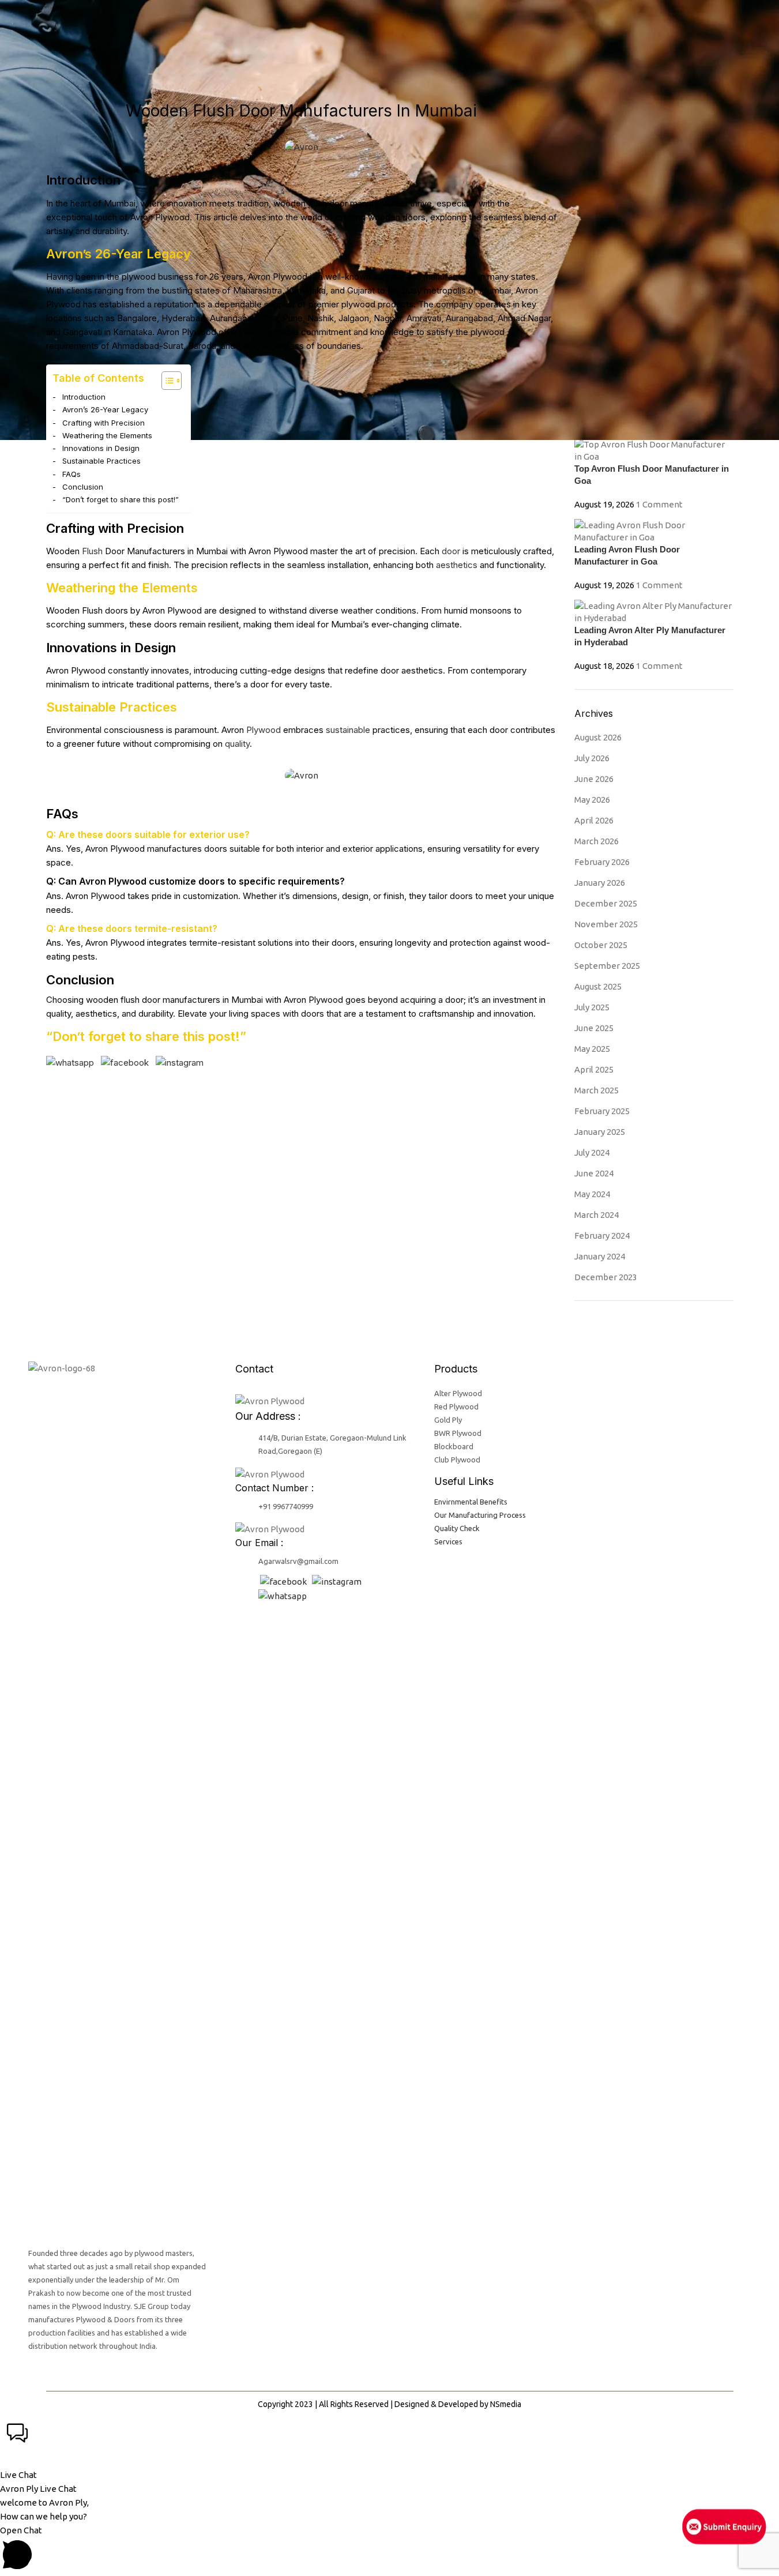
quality (237, 744)
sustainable (348, 730)
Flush (92, 551)
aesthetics (457, 565)
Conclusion (83, 487)
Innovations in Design (101, 448)
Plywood (264, 730)
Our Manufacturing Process (480, 1515)
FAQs (71, 474)
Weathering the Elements (107, 435)
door (451, 551)
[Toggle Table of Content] (166, 381)
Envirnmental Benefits (471, 1502)
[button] (389, 2449)
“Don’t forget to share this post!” (121, 499)
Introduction (84, 397)
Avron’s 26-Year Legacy (105, 409)
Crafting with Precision (104, 423)
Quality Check (457, 1528)
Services (448, 1541)
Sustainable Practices (101, 461)
